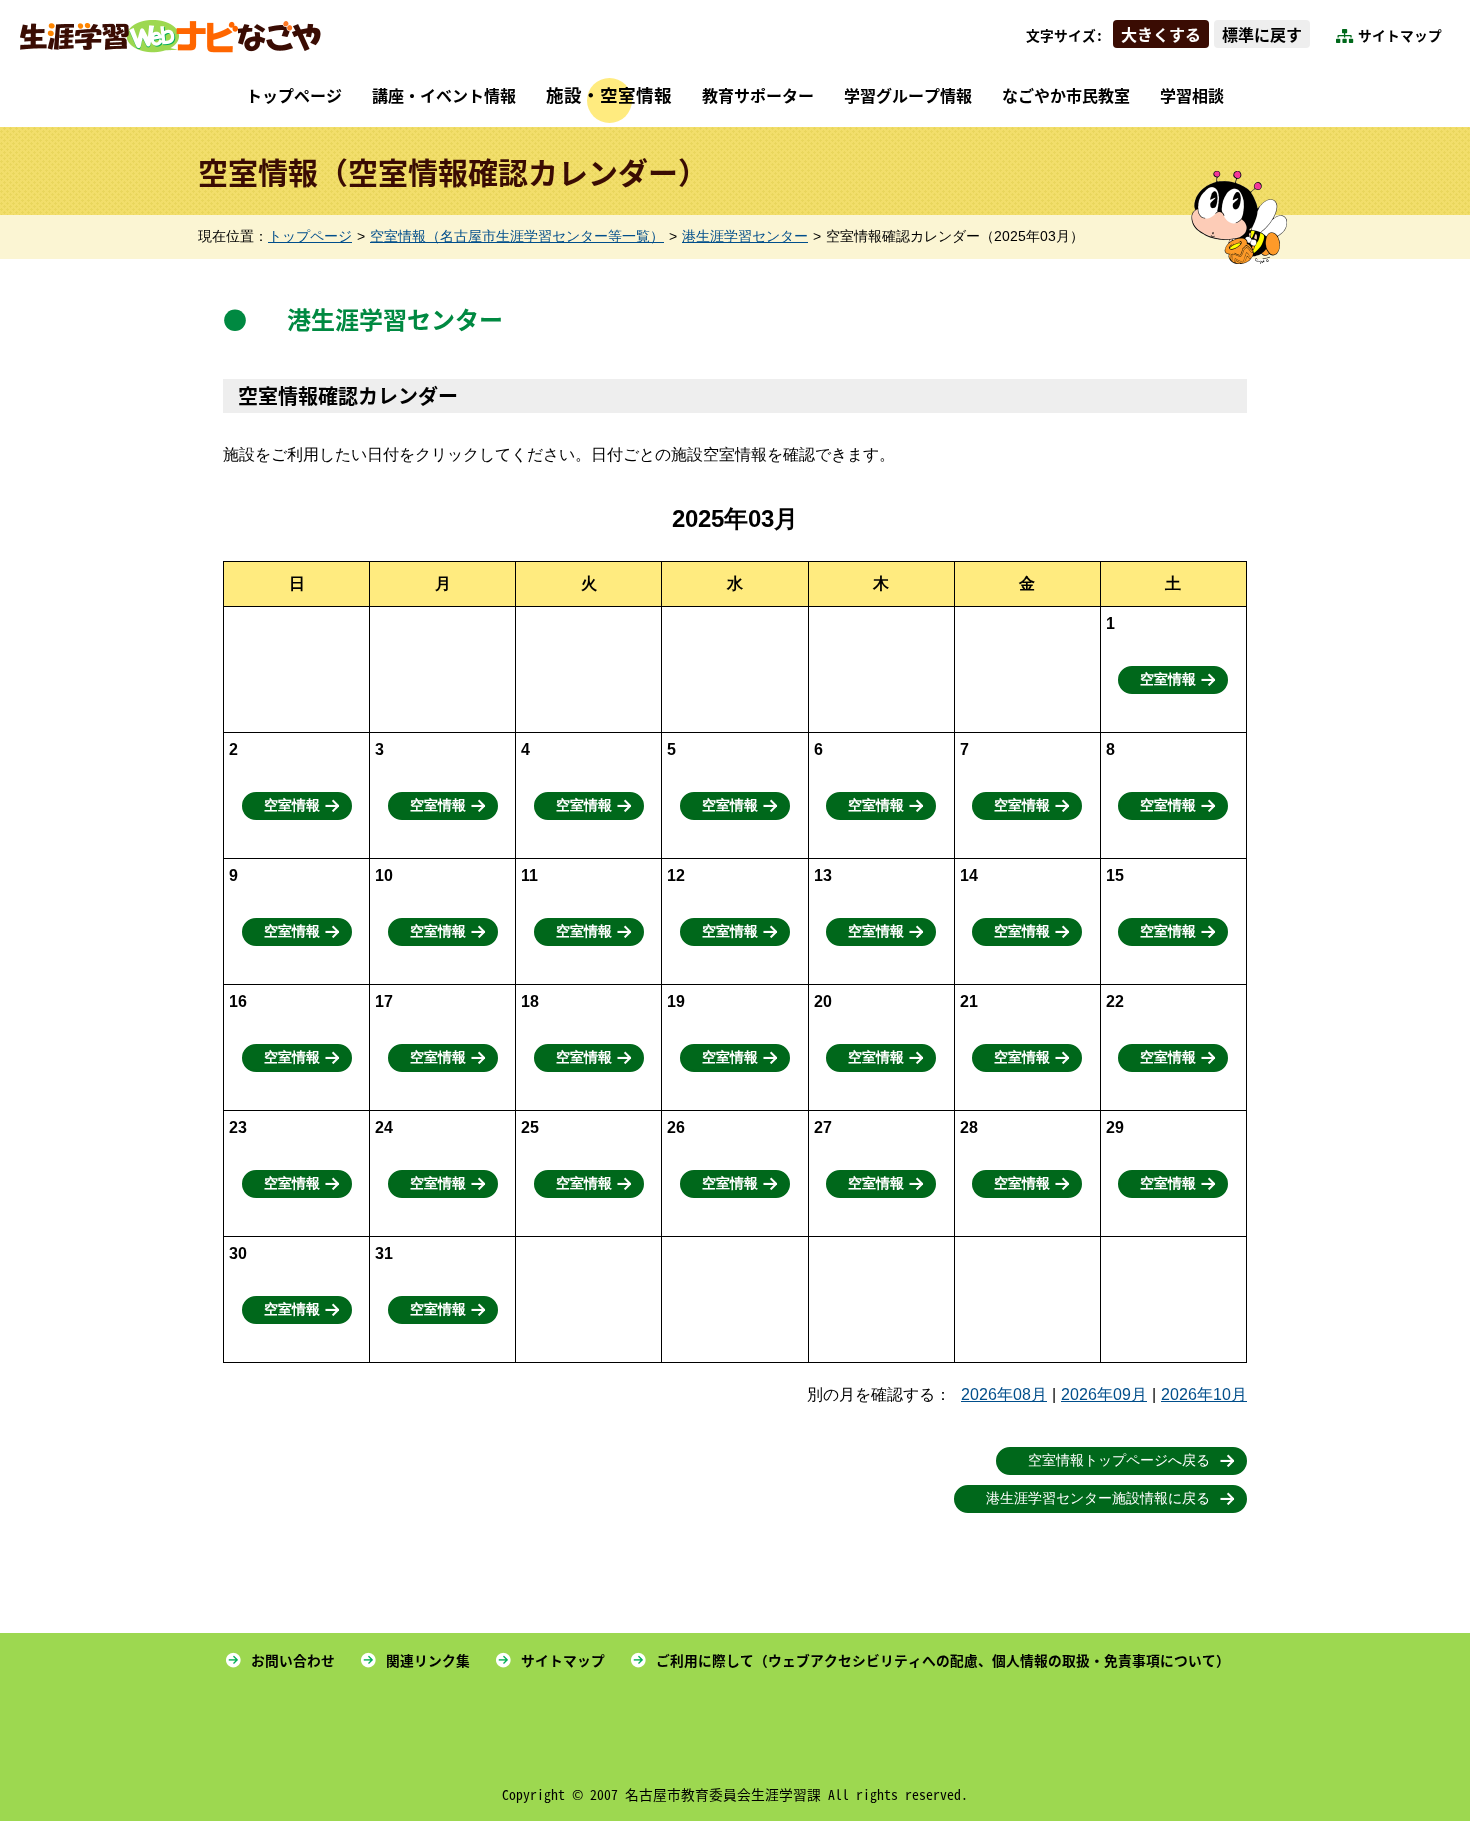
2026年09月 (1104, 1394)
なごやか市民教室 (1066, 95)
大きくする (1161, 34)
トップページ (294, 95)
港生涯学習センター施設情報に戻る (1098, 1498)
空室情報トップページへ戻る (1119, 1460)
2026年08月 (1004, 1394)
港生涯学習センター (745, 236)
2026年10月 (1204, 1394)
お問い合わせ (293, 1660)
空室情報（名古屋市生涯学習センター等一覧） (517, 236)
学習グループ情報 (908, 95)
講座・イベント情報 (444, 95)
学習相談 (1192, 95)
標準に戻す (1262, 34)
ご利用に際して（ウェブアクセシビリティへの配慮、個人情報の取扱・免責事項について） (943, 1660)
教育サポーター (758, 95)
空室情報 (1168, 679)
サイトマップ (1400, 35)
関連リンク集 (428, 1660)
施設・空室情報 (609, 94)
